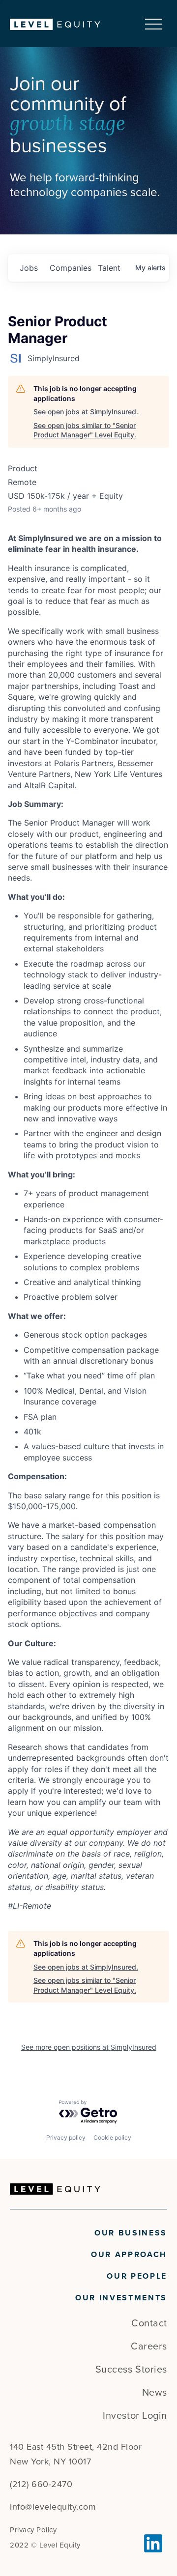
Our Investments (121, 2298)
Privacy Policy (33, 2530)
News (155, 2393)
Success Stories (131, 2370)
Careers (149, 2347)
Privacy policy (66, 2137)
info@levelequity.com (53, 2507)
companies (70, 268)
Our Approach (129, 2255)
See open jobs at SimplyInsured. (86, 412)
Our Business (131, 2233)
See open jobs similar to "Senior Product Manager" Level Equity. (85, 430)
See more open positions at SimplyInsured (89, 2047)
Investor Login (135, 2416)
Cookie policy (112, 2137)
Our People (137, 2276)
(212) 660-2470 (41, 2484)
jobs (29, 268)
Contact (149, 2323)
